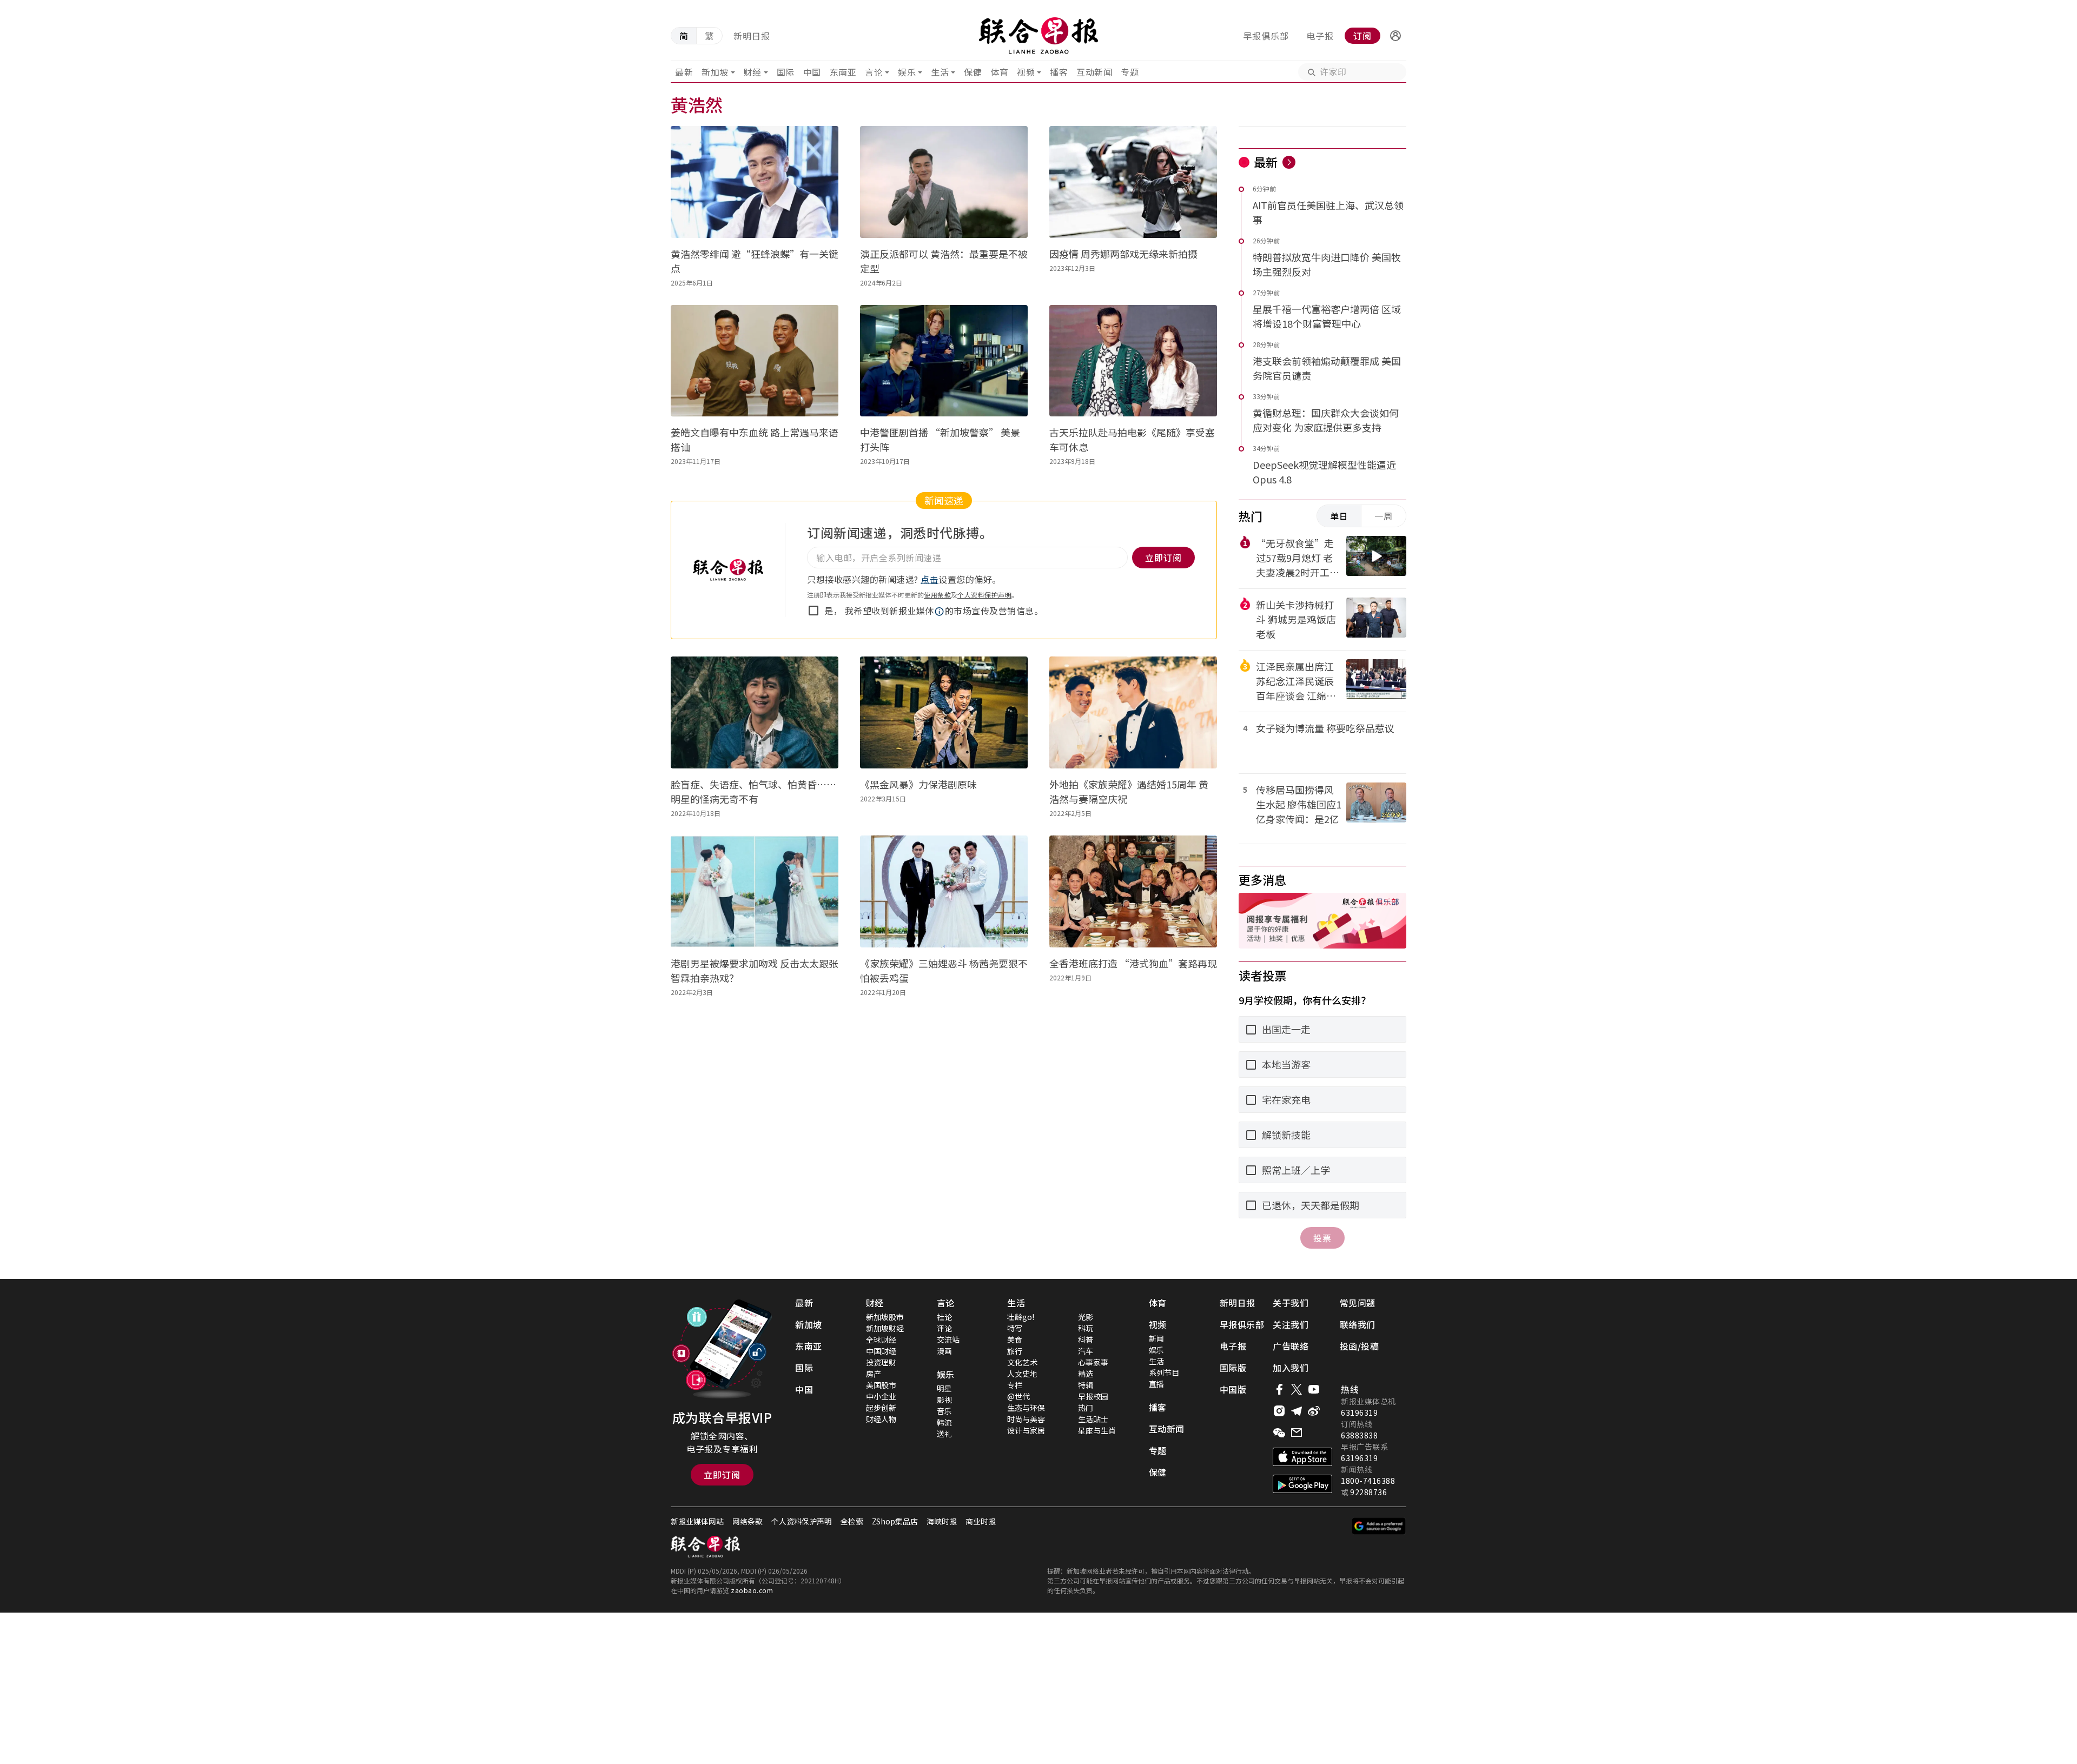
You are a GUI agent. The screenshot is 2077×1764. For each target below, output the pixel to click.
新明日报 (752, 36)
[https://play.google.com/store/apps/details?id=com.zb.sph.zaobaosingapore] (1302, 1484)
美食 (1015, 1339)
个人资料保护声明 (984, 595)
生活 (940, 72)
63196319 (1359, 1412)
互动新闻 (1094, 72)
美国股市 (881, 1385)
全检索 (852, 1521)
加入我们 (1291, 1368)
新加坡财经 (885, 1328)
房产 (874, 1374)
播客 (1059, 72)
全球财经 (881, 1339)
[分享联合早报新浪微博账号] (1314, 1411)
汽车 (1086, 1351)
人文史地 (1022, 1374)
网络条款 (748, 1521)
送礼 (944, 1434)
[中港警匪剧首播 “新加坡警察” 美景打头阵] (944, 361)
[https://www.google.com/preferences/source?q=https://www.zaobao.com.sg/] (1379, 1526)
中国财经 (881, 1351)
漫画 (944, 1351)
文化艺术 (1022, 1362)
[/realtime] (1289, 162)
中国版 (1233, 1389)
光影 (1086, 1317)
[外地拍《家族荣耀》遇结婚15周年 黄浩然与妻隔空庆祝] (1133, 712)
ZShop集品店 (895, 1521)
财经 (753, 72)
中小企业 (881, 1396)
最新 (684, 72)
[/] (1038, 36)
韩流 (944, 1422)
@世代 (1018, 1396)
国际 (786, 72)
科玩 (1086, 1328)
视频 (1026, 72)
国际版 (1233, 1368)
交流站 (948, 1339)
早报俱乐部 (1266, 36)
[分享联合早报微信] (1279, 1433)
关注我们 (1291, 1324)
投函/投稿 (1360, 1346)
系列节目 (1164, 1372)
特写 (1015, 1328)
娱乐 (907, 72)
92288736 (1368, 1492)
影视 (944, 1400)
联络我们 (1358, 1324)
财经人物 (881, 1419)
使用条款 (937, 595)
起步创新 (881, 1408)
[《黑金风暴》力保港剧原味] (944, 712)
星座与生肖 (1097, 1430)
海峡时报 (942, 1521)
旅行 (1015, 1351)
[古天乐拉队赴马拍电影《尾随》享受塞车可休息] (1133, 361)
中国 (812, 72)
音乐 (944, 1411)
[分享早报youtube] (1314, 1389)
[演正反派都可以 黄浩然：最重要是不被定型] (944, 182)
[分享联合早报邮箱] (1297, 1433)
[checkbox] (813, 611)
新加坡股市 (885, 1317)
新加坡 (715, 72)
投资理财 (881, 1362)
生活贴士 (1093, 1419)
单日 (1339, 516)
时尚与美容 (1026, 1419)
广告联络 (1291, 1346)
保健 (973, 72)
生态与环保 (1026, 1408)
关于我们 (1291, 1303)
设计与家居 (1026, 1430)
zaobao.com (752, 1590)
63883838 (1359, 1435)
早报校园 (1093, 1396)
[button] (1395, 36)
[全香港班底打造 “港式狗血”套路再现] (1133, 891)
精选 (1086, 1374)
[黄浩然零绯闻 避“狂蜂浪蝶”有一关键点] (755, 182)
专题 (1130, 72)
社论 (944, 1317)
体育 (999, 72)
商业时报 (981, 1521)
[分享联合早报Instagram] (1279, 1411)
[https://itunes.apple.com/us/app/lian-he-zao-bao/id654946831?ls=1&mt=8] (1302, 1457)
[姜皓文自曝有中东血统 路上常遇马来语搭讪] (755, 361)
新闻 (1156, 1338)
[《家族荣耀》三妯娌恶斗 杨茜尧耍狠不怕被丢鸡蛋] (944, 891)
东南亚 (843, 72)
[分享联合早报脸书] (1279, 1389)
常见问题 (1358, 1303)
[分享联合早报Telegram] (1297, 1411)
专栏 (1015, 1385)
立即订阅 (722, 1475)
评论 (944, 1328)
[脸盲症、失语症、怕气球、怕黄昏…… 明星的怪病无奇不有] (755, 712)
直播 (1156, 1384)
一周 (1384, 516)
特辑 (1086, 1385)
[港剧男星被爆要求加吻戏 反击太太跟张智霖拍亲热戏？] (755, 891)
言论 (874, 72)
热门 (1086, 1408)
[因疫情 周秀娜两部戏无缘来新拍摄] (1133, 182)
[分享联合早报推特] (1297, 1389)
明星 (944, 1388)
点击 (930, 579)
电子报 (1320, 36)
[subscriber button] (1395, 36)
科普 (1086, 1339)
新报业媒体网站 (697, 1521)
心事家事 (1093, 1362)
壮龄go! (1021, 1317)
